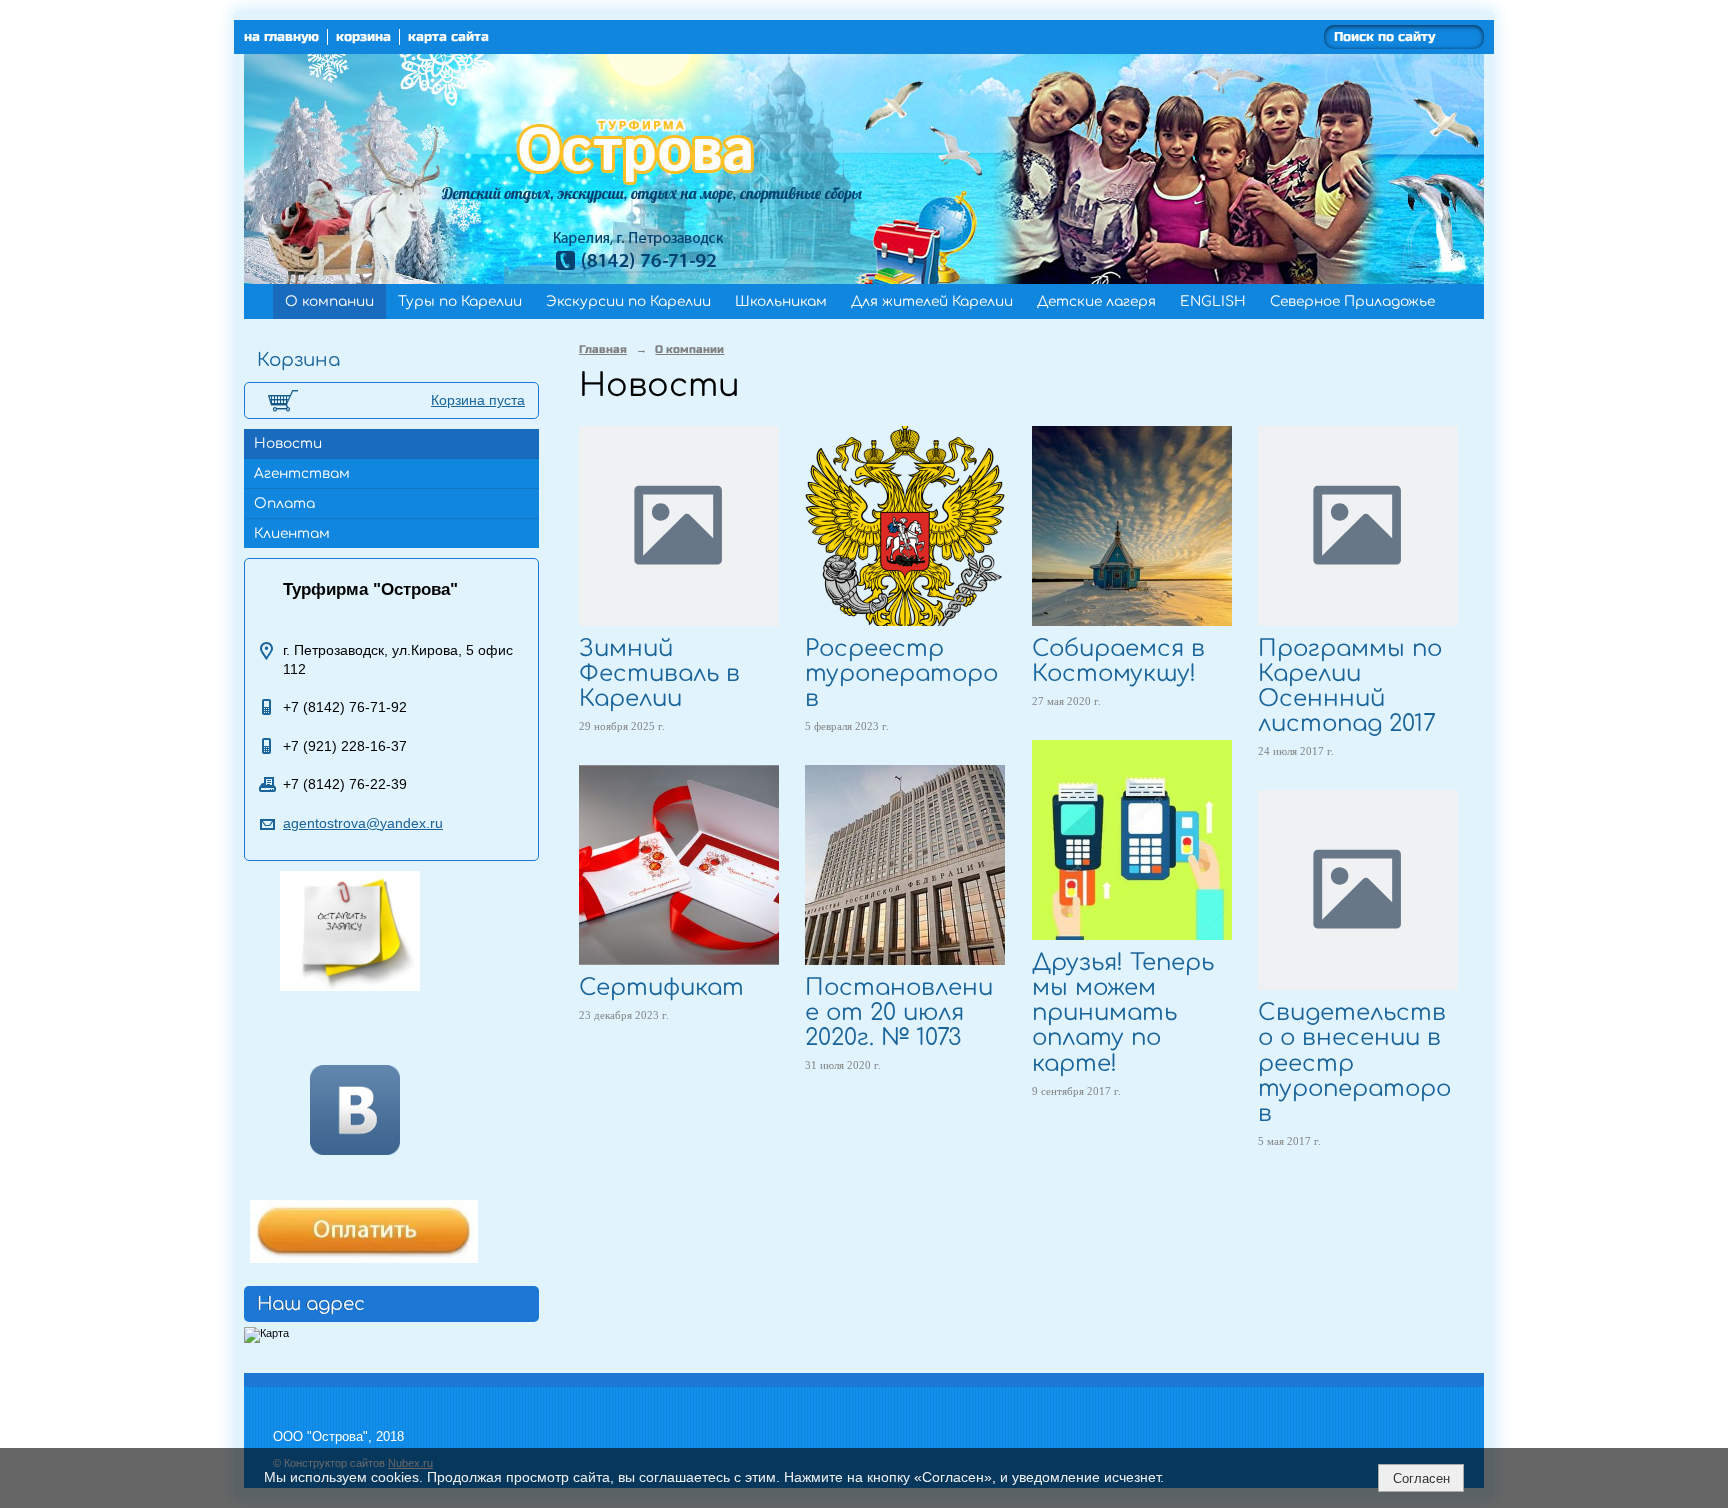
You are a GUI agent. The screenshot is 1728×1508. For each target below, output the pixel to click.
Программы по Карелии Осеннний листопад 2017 (1350, 686)
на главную (281, 37)
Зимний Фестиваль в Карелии (659, 673)
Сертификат (661, 987)
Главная (603, 349)
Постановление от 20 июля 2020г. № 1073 (899, 1012)
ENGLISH (1213, 301)
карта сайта (448, 37)
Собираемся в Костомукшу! (1118, 661)
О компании (329, 301)
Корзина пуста (478, 400)
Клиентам (292, 533)
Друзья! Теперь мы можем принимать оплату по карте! (1123, 1013)
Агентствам (302, 473)
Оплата (284, 503)
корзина (363, 37)
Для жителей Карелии (932, 301)
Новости (288, 443)
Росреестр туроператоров (901, 673)
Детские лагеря (1096, 301)
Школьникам (781, 301)
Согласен (1421, 1478)
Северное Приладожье (1352, 301)
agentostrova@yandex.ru (363, 823)
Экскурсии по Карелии (628, 301)
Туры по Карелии (460, 301)
